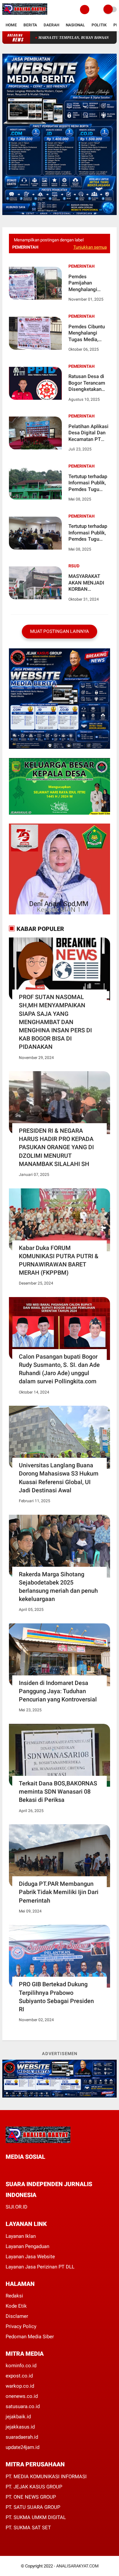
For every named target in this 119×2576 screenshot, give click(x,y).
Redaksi (14, 2296)
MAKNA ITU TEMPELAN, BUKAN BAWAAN (45, 38)
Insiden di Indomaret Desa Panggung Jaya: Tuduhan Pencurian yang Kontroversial (58, 1691)
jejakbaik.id (18, 2417)
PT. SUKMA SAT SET (28, 2528)
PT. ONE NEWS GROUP (31, 2497)
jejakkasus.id (20, 2427)
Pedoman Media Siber (30, 2337)
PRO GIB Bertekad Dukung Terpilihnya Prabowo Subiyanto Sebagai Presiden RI (56, 1997)
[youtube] (52, 2169)
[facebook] (8, 2169)
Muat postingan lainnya (59, 631)
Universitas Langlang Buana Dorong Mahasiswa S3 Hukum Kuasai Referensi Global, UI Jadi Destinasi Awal (59, 1478)
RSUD (74, 566)
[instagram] (43, 2169)
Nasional (75, 25)
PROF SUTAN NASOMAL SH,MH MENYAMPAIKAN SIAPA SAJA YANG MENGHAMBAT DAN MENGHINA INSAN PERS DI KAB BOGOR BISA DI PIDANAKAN (55, 1022)
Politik (99, 25)
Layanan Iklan (21, 2236)
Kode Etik (16, 2306)
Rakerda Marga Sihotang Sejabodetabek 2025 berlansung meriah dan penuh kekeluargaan (58, 1587)
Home (11, 25)
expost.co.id (19, 2376)
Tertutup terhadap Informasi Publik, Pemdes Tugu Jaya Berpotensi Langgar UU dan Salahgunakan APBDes (88, 483)
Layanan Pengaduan (27, 2246)
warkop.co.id (20, 2386)
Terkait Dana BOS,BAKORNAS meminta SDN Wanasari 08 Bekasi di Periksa (58, 1791)
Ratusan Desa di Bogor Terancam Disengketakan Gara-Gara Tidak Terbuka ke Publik (88, 383)
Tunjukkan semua (90, 247)
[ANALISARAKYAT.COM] (25, 15)
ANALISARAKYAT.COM (77, 2566)
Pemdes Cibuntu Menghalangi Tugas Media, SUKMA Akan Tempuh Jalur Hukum (87, 333)
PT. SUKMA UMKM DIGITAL (36, 2517)
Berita (30, 25)
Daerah (51, 25)
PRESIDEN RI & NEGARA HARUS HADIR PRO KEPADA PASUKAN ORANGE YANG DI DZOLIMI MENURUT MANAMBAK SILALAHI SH (56, 1147)
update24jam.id (22, 2447)
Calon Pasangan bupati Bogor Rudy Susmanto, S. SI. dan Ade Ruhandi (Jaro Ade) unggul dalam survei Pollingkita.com (59, 1369)
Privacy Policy (21, 2326)
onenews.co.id (22, 2396)
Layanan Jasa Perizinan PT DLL (40, 2267)
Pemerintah (81, 266)
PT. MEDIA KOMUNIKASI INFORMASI (46, 2477)
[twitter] (17, 2169)
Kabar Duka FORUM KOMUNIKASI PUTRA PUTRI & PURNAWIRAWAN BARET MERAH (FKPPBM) (59, 1260)
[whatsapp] (25, 2169)
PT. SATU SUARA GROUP (33, 2507)
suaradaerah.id (22, 2437)
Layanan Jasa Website (30, 2257)
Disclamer (17, 2316)
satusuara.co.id (23, 2406)
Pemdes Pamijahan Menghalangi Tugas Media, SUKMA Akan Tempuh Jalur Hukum (83, 283)
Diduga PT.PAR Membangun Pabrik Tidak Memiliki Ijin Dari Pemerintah (59, 1892)
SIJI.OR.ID (17, 2207)
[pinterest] (34, 2169)
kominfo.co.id (21, 2366)
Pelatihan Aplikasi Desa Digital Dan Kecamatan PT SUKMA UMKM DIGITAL (88, 433)
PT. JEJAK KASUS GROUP (34, 2487)
